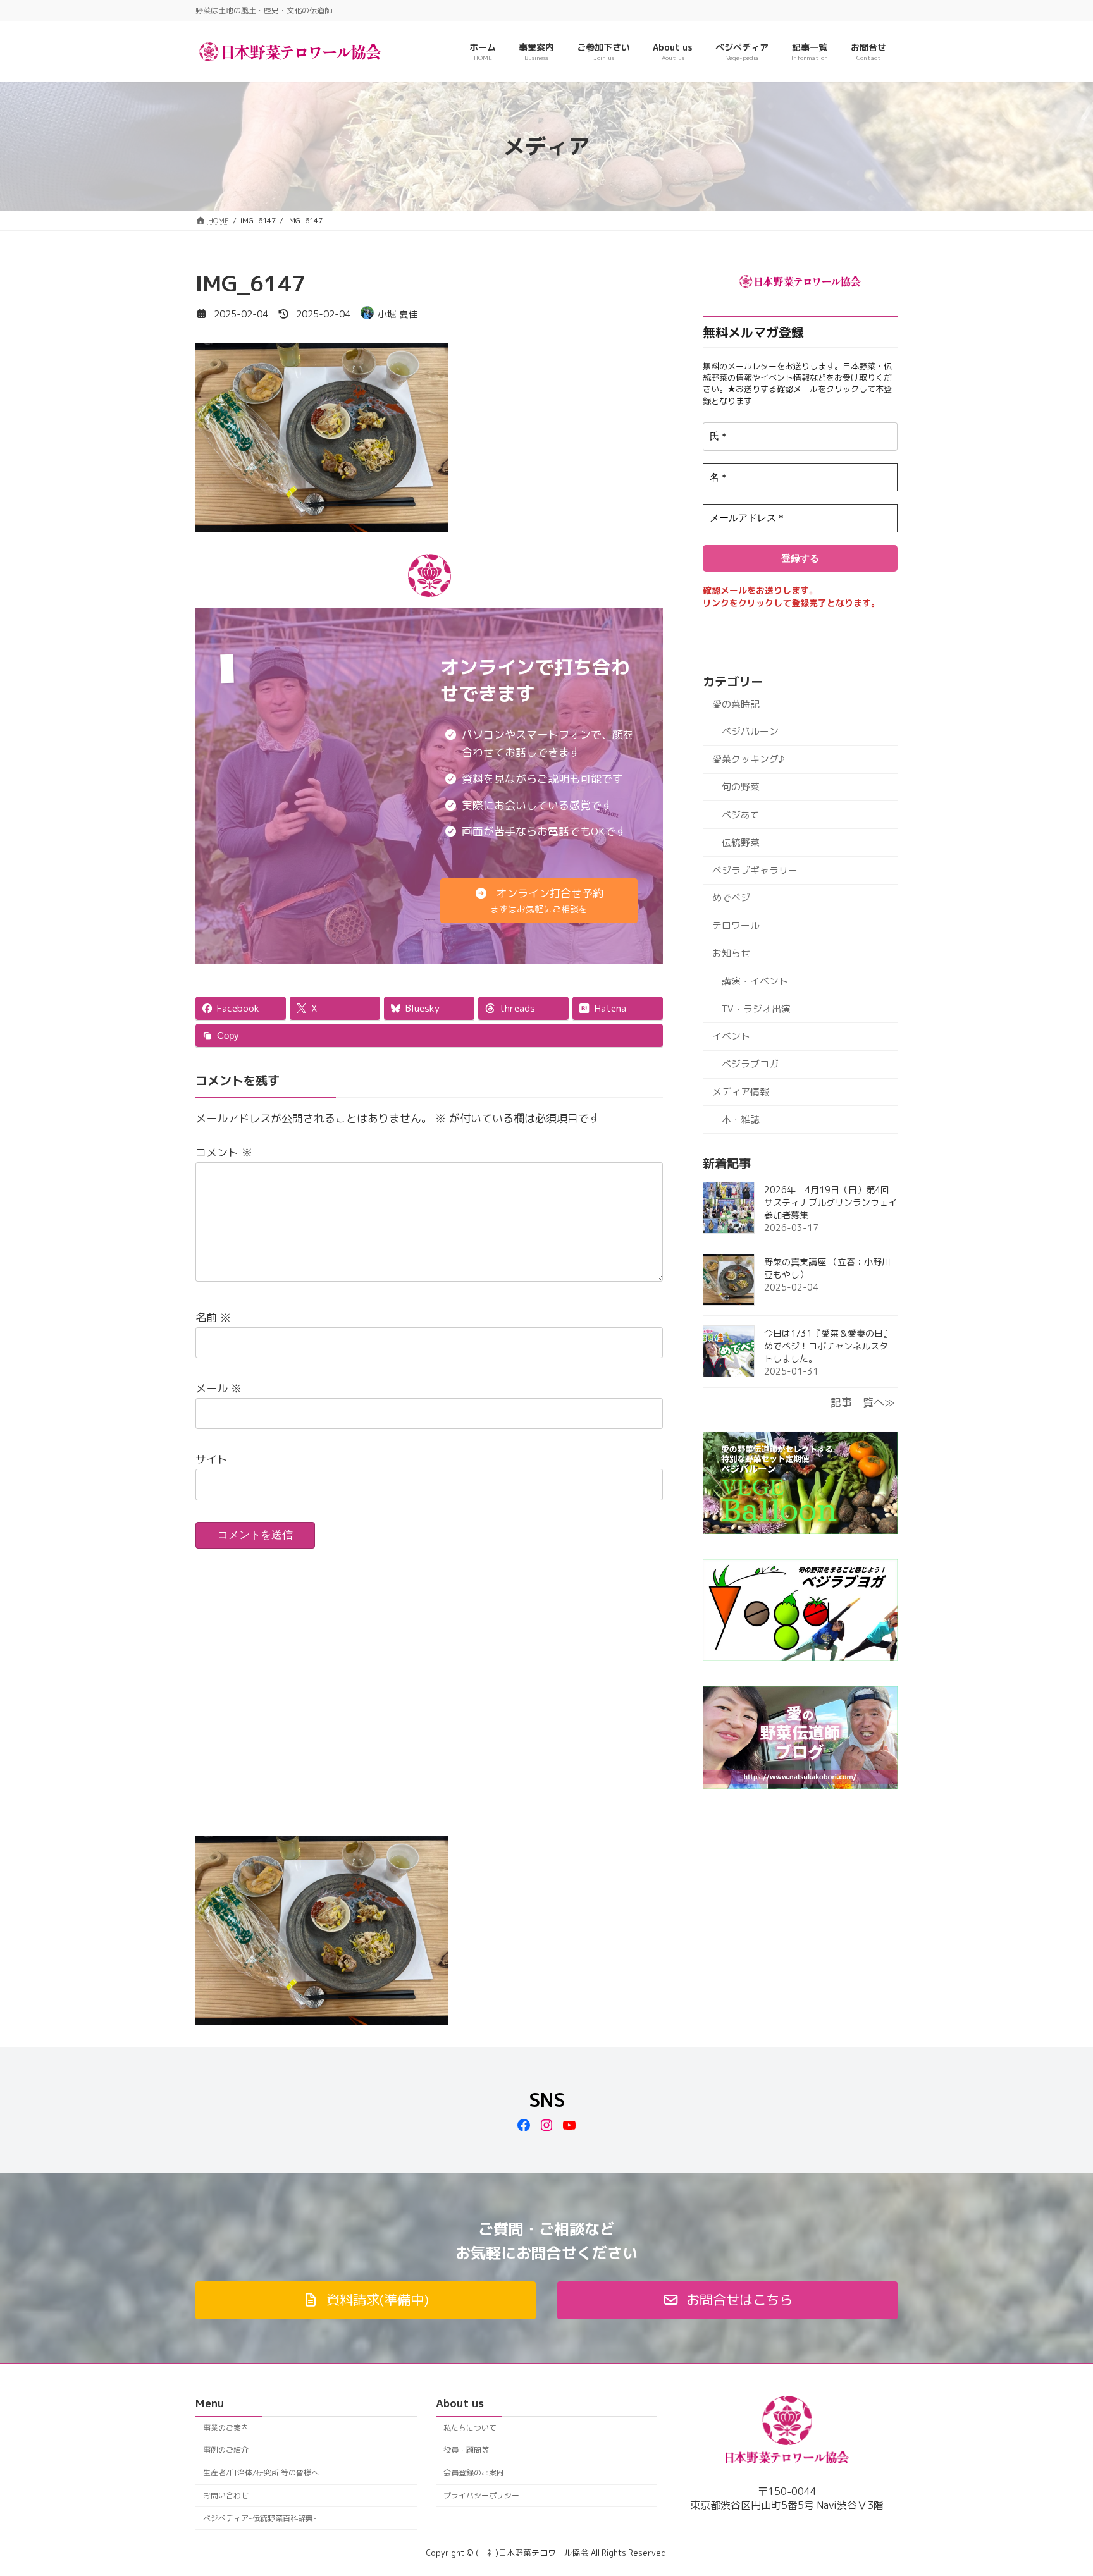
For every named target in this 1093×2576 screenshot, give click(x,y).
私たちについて (470, 2428)
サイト (212, 1459)
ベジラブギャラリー (755, 870)
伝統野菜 (741, 843)
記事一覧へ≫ (862, 1402)
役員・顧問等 (466, 2450)
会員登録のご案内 (474, 2473)
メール (219, 1388)
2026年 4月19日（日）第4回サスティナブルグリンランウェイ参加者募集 (831, 1202)
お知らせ (731, 953)
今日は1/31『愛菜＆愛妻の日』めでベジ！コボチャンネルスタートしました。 (831, 1346)
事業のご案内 (226, 2428)
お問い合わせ (226, 2495)
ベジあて (741, 815)
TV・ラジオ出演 (756, 1009)
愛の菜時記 (736, 704)
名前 (213, 1317)
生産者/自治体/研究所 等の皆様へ (261, 2473)
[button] (539, 901)
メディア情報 (741, 1092)
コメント (224, 1152)
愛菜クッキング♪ (748, 759)
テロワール (736, 925)
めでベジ (731, 898)
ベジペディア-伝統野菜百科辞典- (260, 2518)
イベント (731, 1036)
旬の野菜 (741, 787)
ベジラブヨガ (750, 1064)
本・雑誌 (741, 1119)
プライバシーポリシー (481, 2495)
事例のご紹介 (226, 2450)
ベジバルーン (750, 731)
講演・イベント (755, 981)
